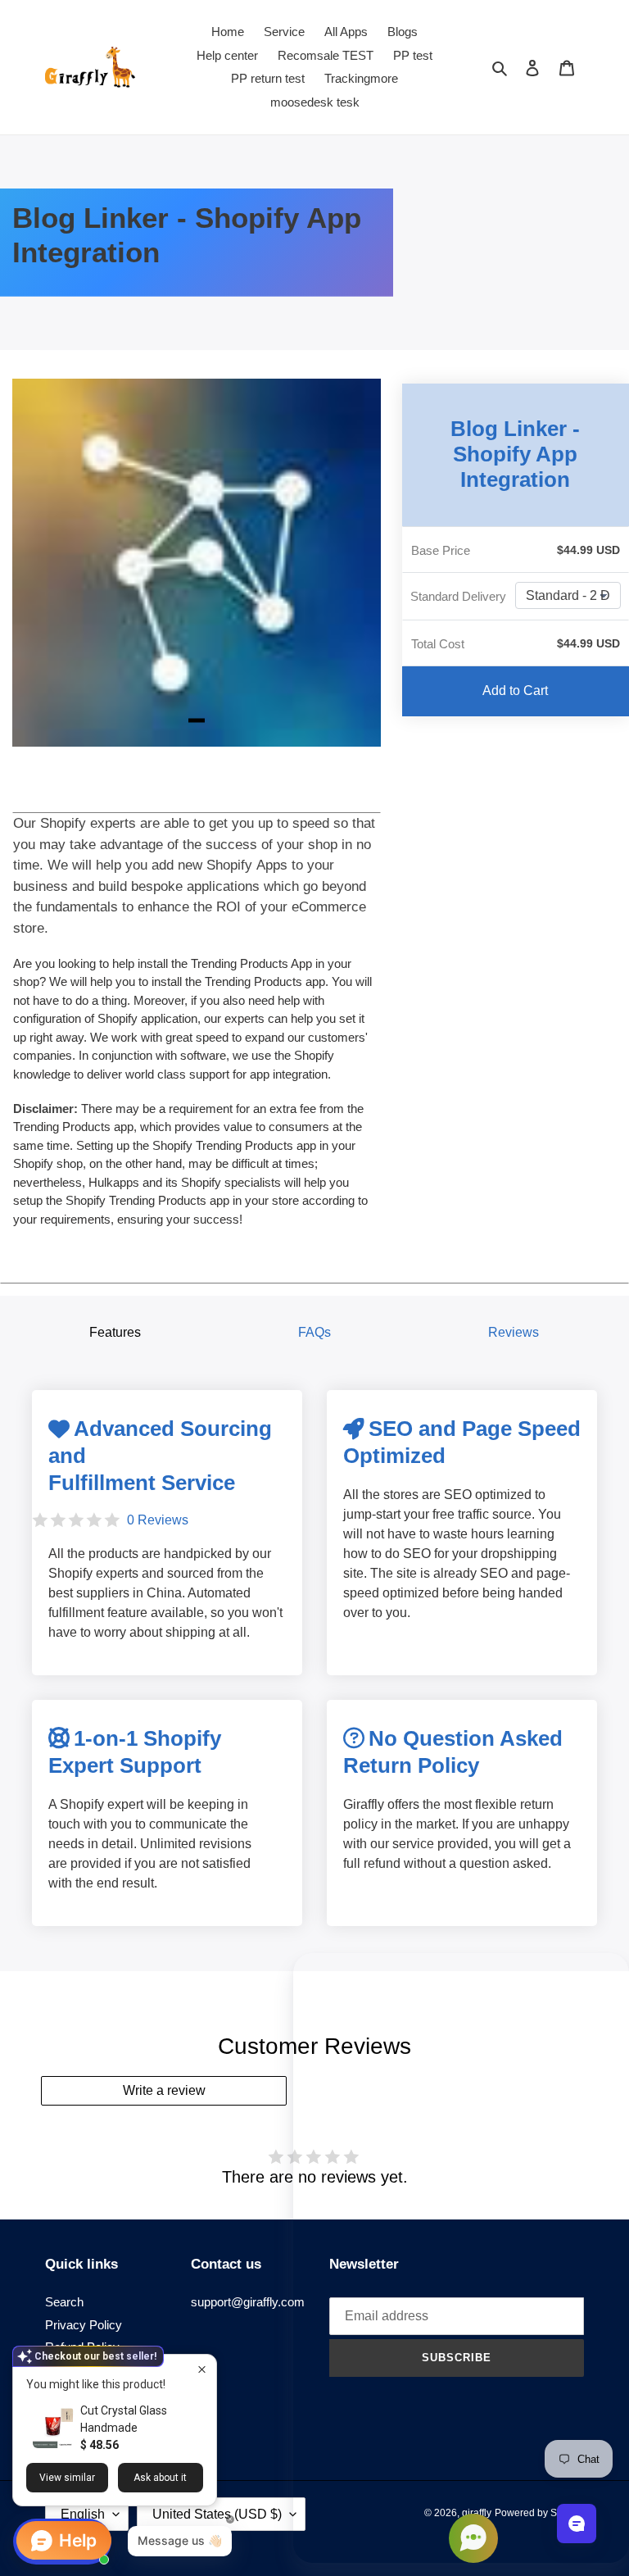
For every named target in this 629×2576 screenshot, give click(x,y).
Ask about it (160, 2478)
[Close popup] (202, 2369)
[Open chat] (577, 2524)
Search (64, 2302)
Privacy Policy (84, 2325)
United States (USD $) (217, 2514)
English (83, 2514)
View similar (67, 2478)
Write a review (164, 2090)
